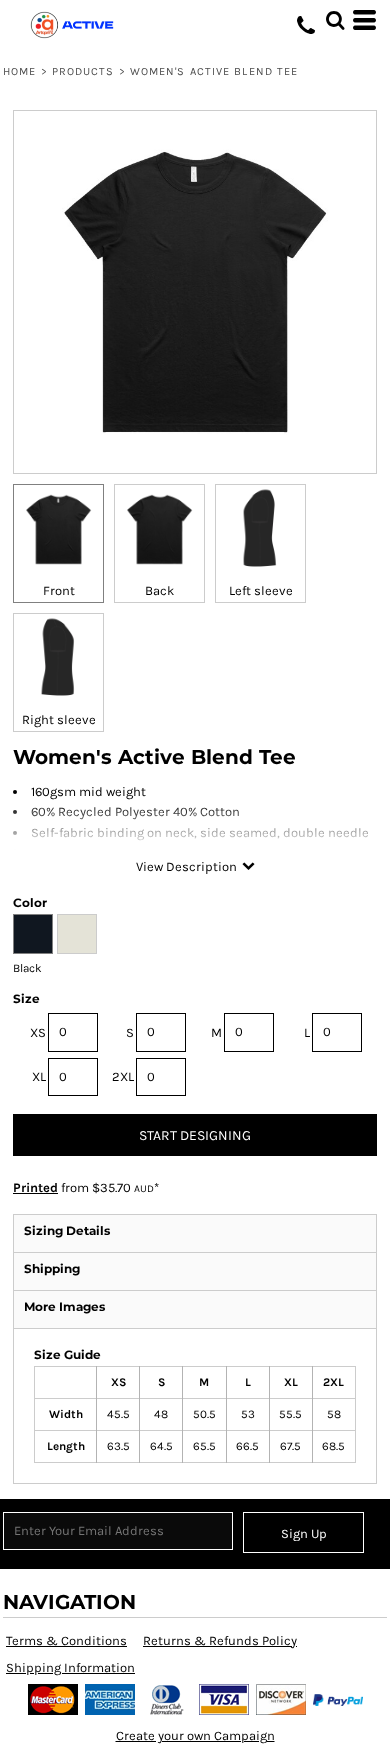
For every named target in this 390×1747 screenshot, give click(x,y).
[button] (335, 20)
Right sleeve (59, 719)
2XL (123, 1076)
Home (19, 71)
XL (39, 1076)
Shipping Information (70, 1667)
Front (59, 590)
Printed (35, 1187)
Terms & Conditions (66, 1640)
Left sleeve (261, 590)
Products (83, 71)
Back (159, 590)
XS (38, 1032)
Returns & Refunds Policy (220, 1640)
